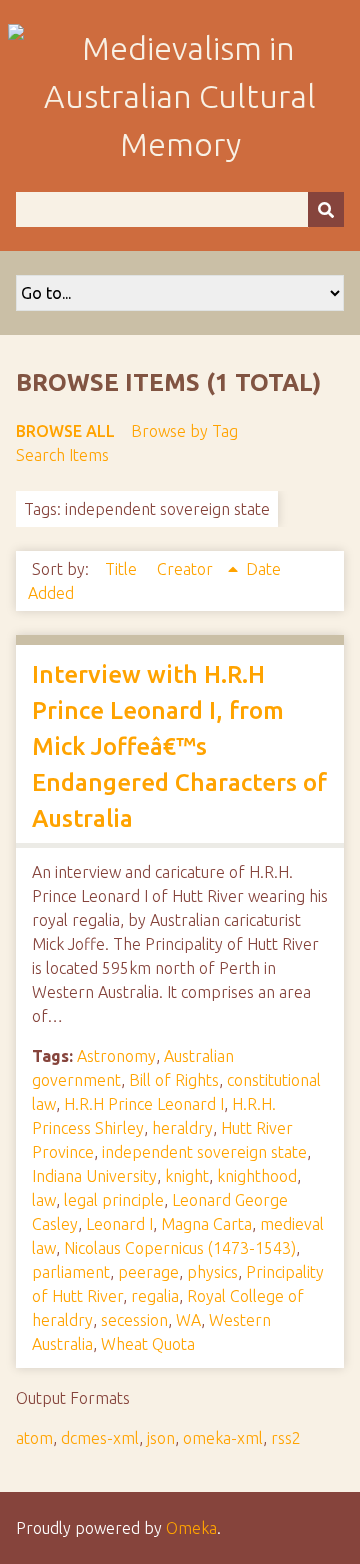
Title (123, 569)
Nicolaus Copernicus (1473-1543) (180, 1248)
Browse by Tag (184, 431)
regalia (155, 1296)
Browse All (65, 431)
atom (34, 1438)
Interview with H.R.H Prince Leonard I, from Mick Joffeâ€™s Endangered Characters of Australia (179, 746)
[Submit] (326, 209)
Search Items (62, 455)
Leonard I (119, 1224)
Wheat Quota (148, 1344)
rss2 (286, 1438)
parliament (71, 1272)
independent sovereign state (204, 1152)
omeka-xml (223, 1438)
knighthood (257, 1176)
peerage (148, 1272)
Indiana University (94, 1176)
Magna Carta (206, 1224)
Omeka (191, 1528)
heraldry (182, 1128)
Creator (187, 569)
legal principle (114, 1200)
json (161, 1438)
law (44, 1200)
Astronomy (116, 1056)
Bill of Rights (174, 1080)
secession (134, 1320)
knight (187, 1176)
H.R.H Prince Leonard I (144, 1104)
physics (212, 1272)
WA (188, 1320)
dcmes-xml (100, 1438)
